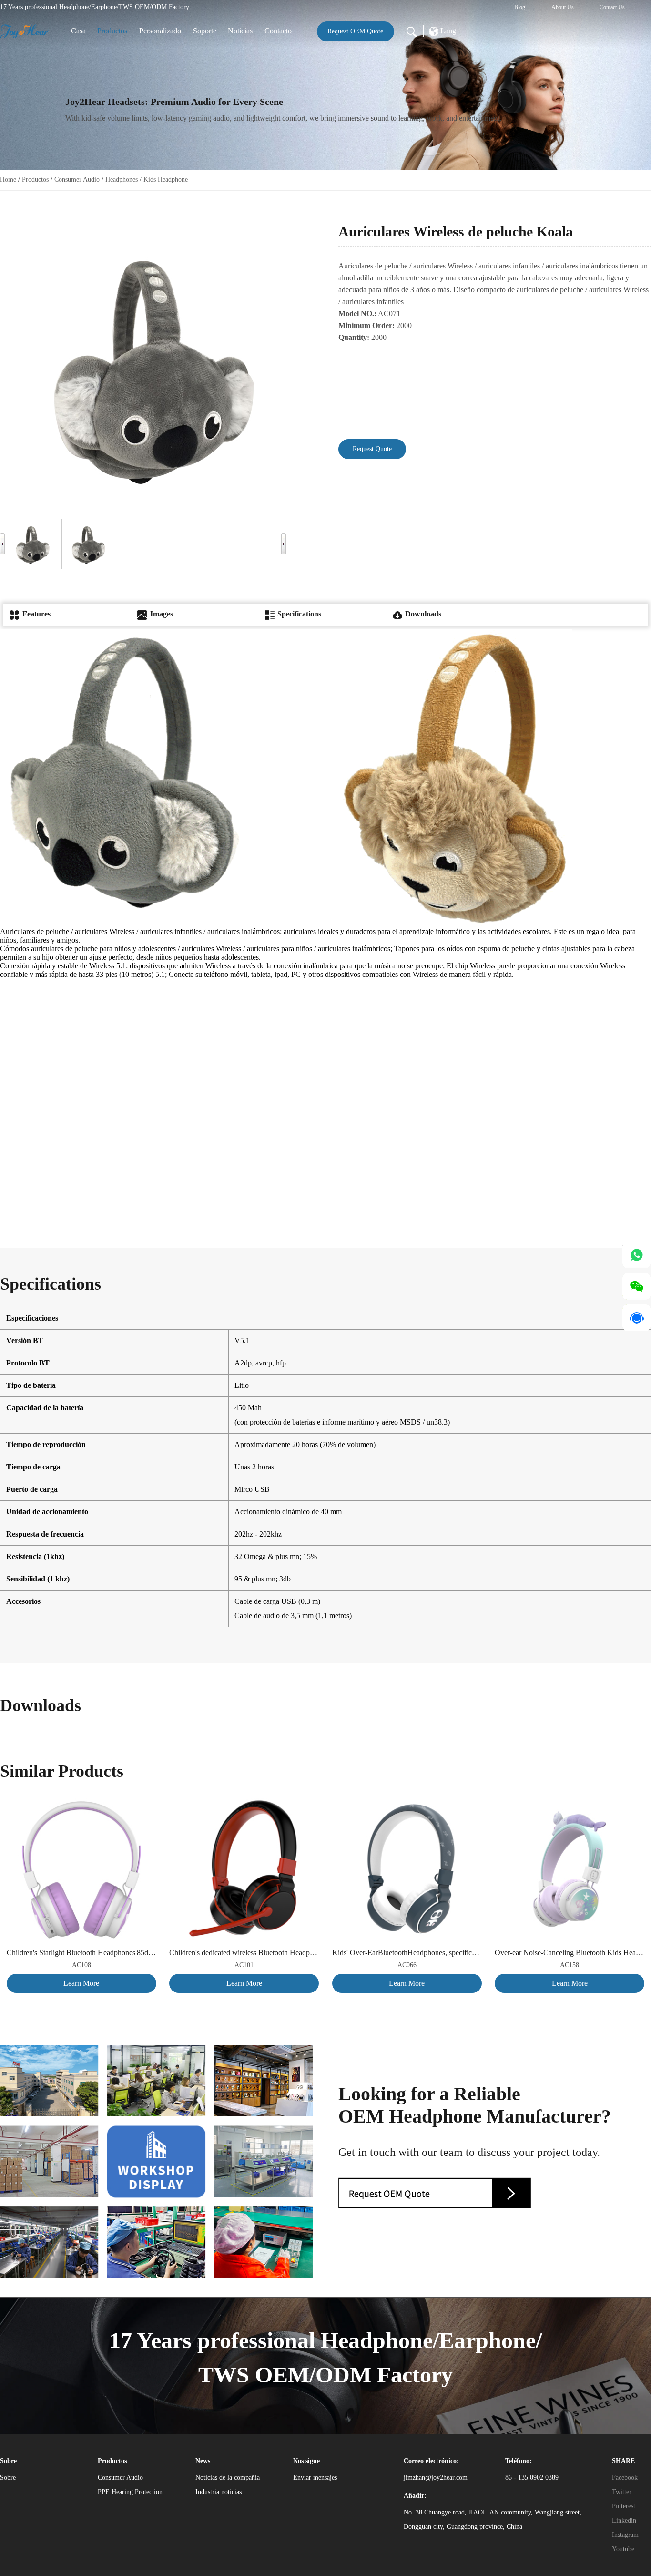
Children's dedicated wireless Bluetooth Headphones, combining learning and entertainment (244, 1953)
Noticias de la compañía (228, 2478)
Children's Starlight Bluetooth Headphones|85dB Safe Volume (81, 1953)
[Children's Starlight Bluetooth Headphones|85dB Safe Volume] (81, 1801)
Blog (520, 7)
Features (36, 614)
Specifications (298, 614)
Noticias (240, 31)
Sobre (8, 2478)
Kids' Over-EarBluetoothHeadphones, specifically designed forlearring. (407, 1953)
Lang (447, 31)
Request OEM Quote (355, 31)
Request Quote (372, 449)
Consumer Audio (77, 180)
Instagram (625, 2535)
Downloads (422, 614)
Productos (112, 31)
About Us (563, 7)
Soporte (205, 31)
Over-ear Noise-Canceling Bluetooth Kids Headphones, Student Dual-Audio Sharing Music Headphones (570, 1953)
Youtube (623, 2549)
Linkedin (624, 2520)
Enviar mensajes (315, 2478)
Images (161, 614)
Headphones (122, 180)
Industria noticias (219, 2492)
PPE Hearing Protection (130, 2492)
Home (8, 180)
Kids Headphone (166, 180)
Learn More (81, 1983)
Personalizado (160, 31)
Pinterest (624, 2506)
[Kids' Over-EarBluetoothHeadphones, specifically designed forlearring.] (407, 1801)
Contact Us (612, 7)
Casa (78, 31)
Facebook (625, 2478)
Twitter (622, 2492)
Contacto (278, 31)
